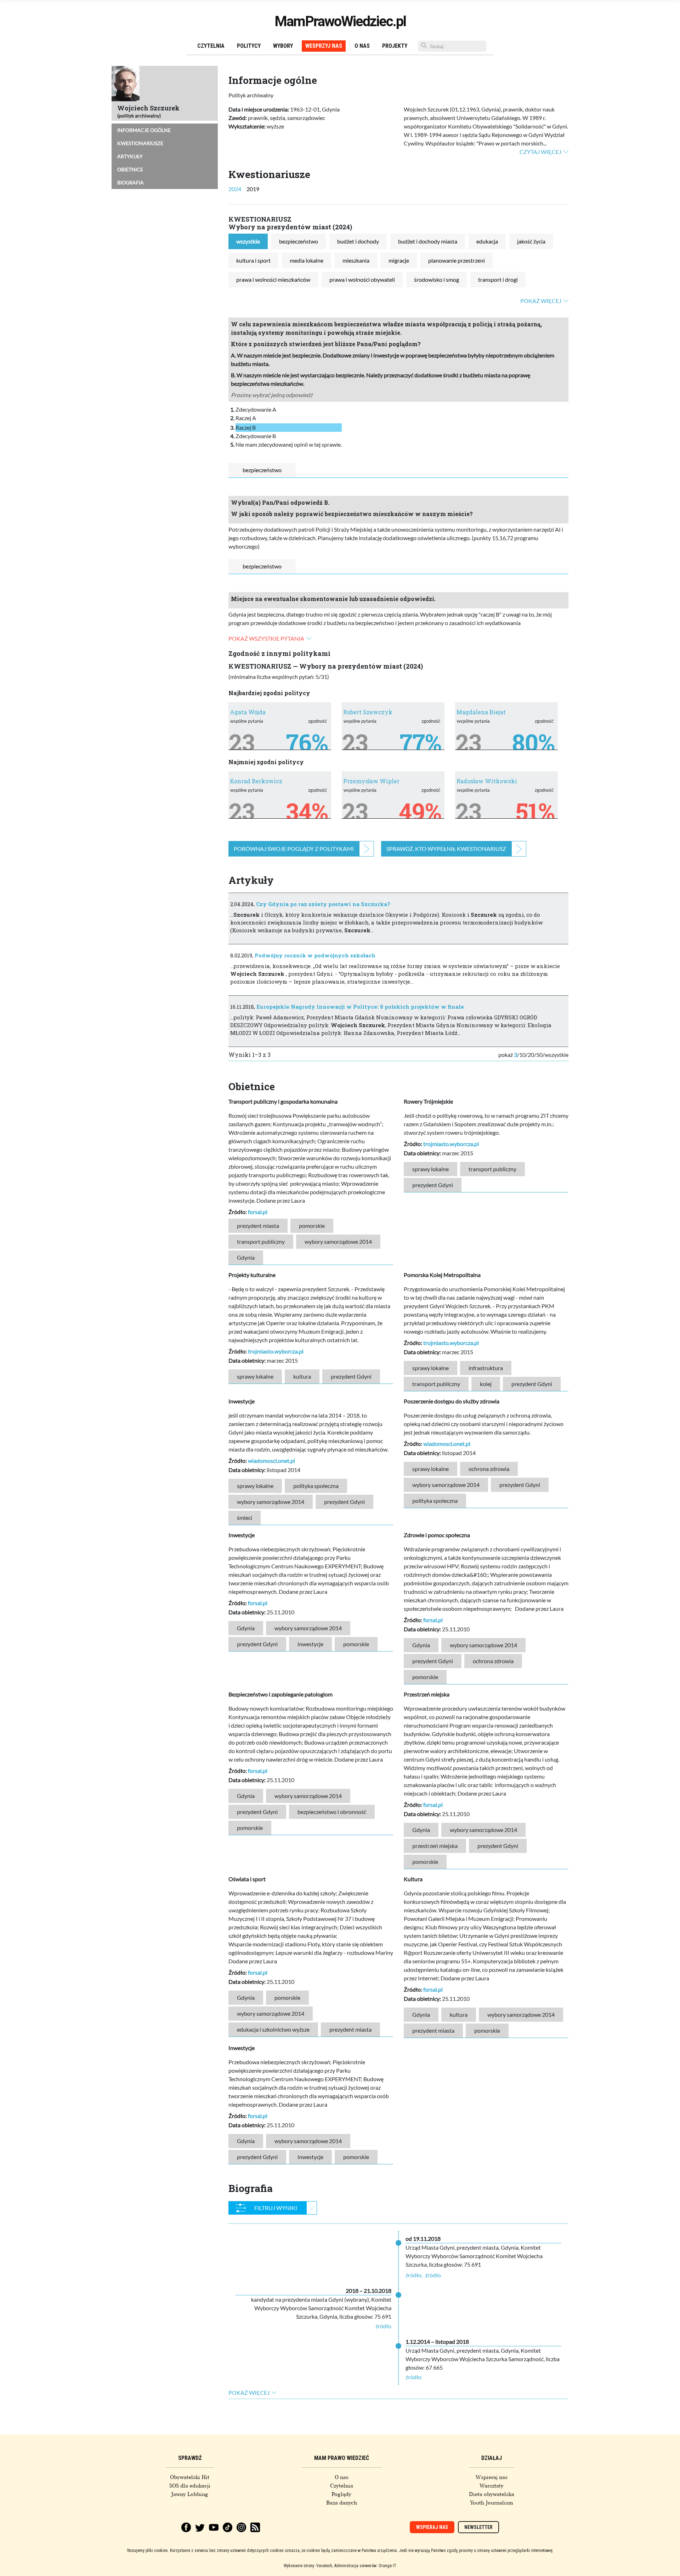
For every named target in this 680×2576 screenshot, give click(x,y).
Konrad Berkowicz (256, 781)
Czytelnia (211, 46)
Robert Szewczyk (368, 712)
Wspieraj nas (492, 2477)
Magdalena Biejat (481, 712)
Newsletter (478, 2527)
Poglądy (341, 2494)
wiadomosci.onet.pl (271, 1461)
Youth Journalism (492, 2503)
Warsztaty (492, 2486)
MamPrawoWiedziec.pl (340, 21)
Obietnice (130, 169)
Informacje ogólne (144, 130)
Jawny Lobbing (190, 2494)
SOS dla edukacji (190, 2486)
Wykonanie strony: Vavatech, (308, 2566)
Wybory (283, 46)
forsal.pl (258, 1212)
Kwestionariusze (140, 143)
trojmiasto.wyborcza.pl (451, 1144)
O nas (362, 46)
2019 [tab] (253, 189)
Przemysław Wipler (371, 781)
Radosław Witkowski (487, 781)
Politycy (249, 46)
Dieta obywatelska (492, 2494)
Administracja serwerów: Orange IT (365, 2566)
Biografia (131, 182)
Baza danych (342, 2503)
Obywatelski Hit (190, 2477)
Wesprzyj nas (324, 46)
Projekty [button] (395, 46)
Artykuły (130, 156)
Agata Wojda (248, 712)
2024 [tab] (235, 189)
